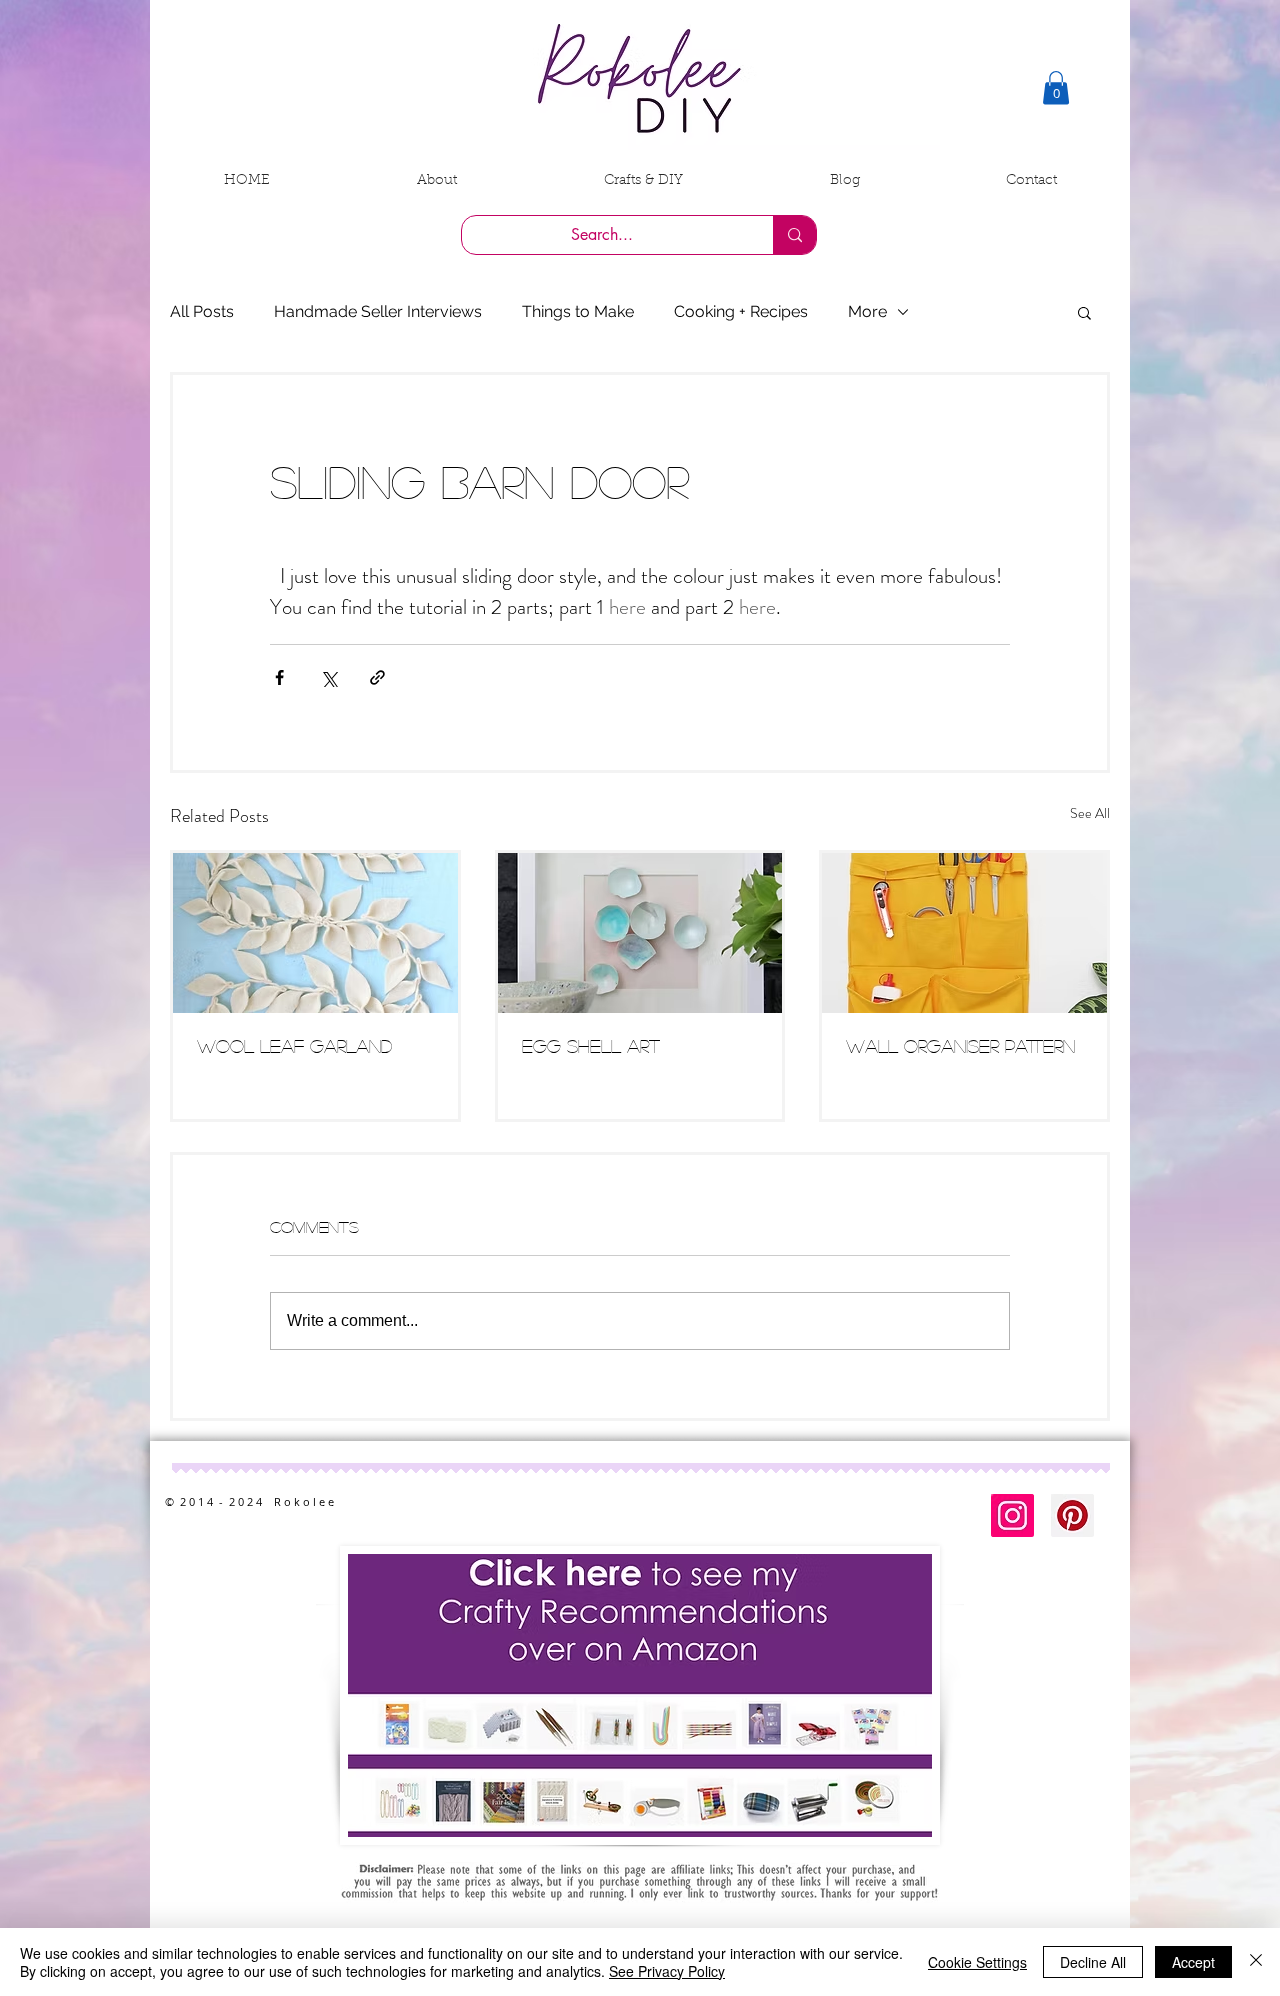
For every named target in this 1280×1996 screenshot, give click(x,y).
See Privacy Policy (667, 1971)
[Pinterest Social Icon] (1072, 1515)
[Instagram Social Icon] (1012, 1515)
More (867, 311)
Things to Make (578, 311)
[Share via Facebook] (279, 677)
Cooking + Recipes (741, 311)
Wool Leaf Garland (294, 1046)
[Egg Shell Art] (640, 933)
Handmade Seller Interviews (378, 311)
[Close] (1256, 1962)
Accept (1193, 1962)
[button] (1056, 87)
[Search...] (794, 235)
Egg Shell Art (591, 1046)
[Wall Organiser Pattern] (964, 933)
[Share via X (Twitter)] (328, 677)
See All (1090, 813)
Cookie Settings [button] (977, 1962)
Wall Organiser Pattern (960, 1046)
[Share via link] (377, 677)
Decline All (1093, 1962)
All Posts (202, 311)
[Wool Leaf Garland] (315, 933)
